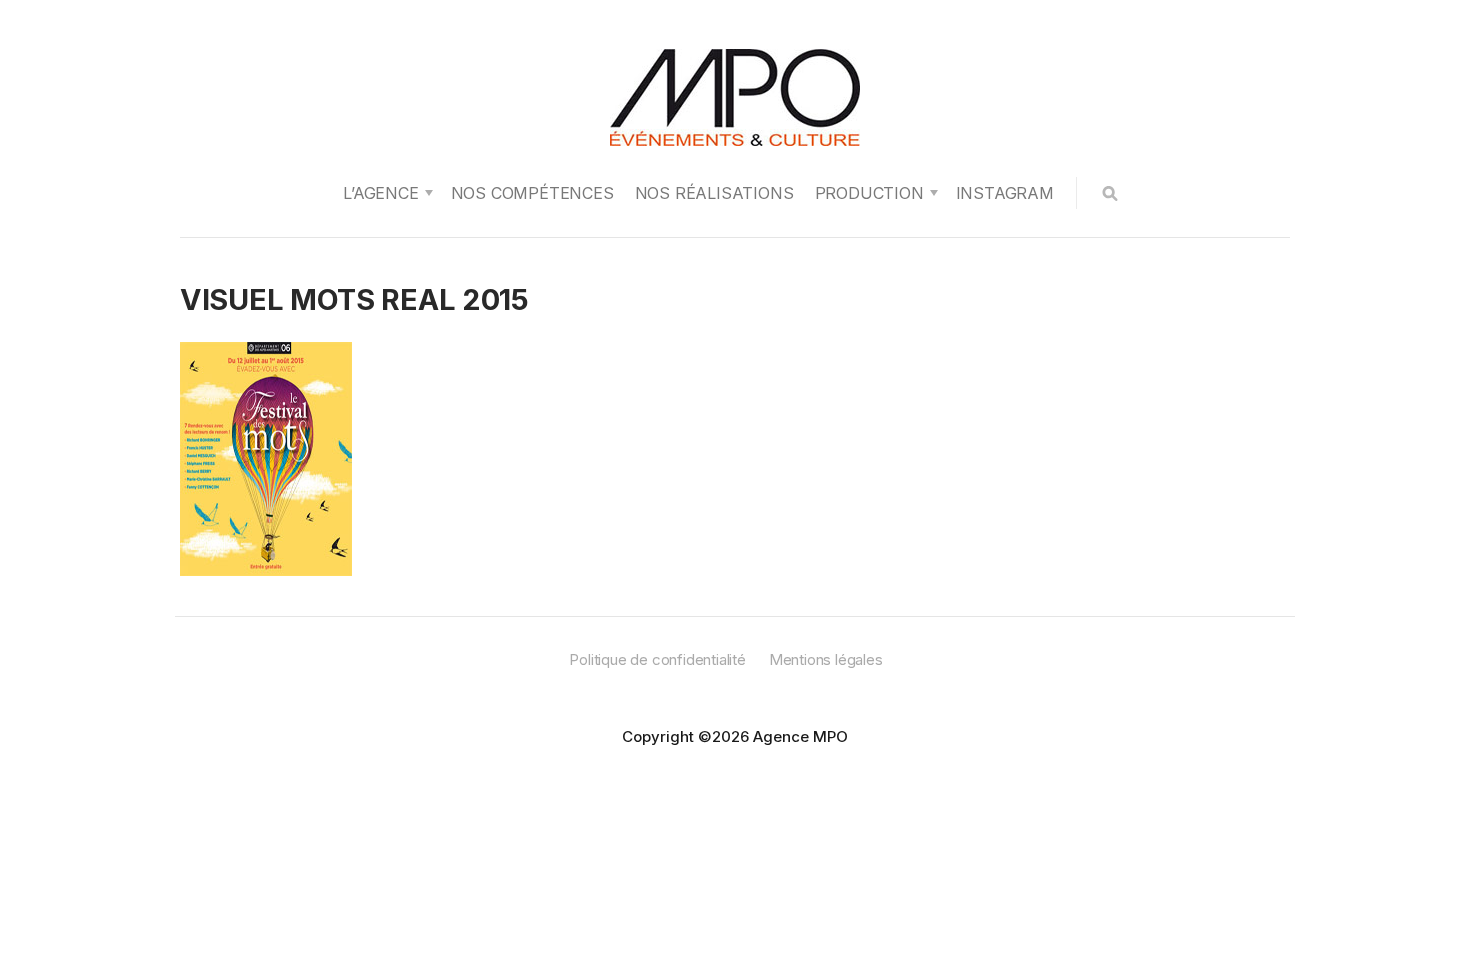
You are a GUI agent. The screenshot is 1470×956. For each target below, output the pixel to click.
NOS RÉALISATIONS (714, 193)
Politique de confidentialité (657, 659)
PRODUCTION (869, 193)
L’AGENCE (380, 193)
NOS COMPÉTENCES (532, 193)
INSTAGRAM (1005, 193)
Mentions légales (826, 659)
